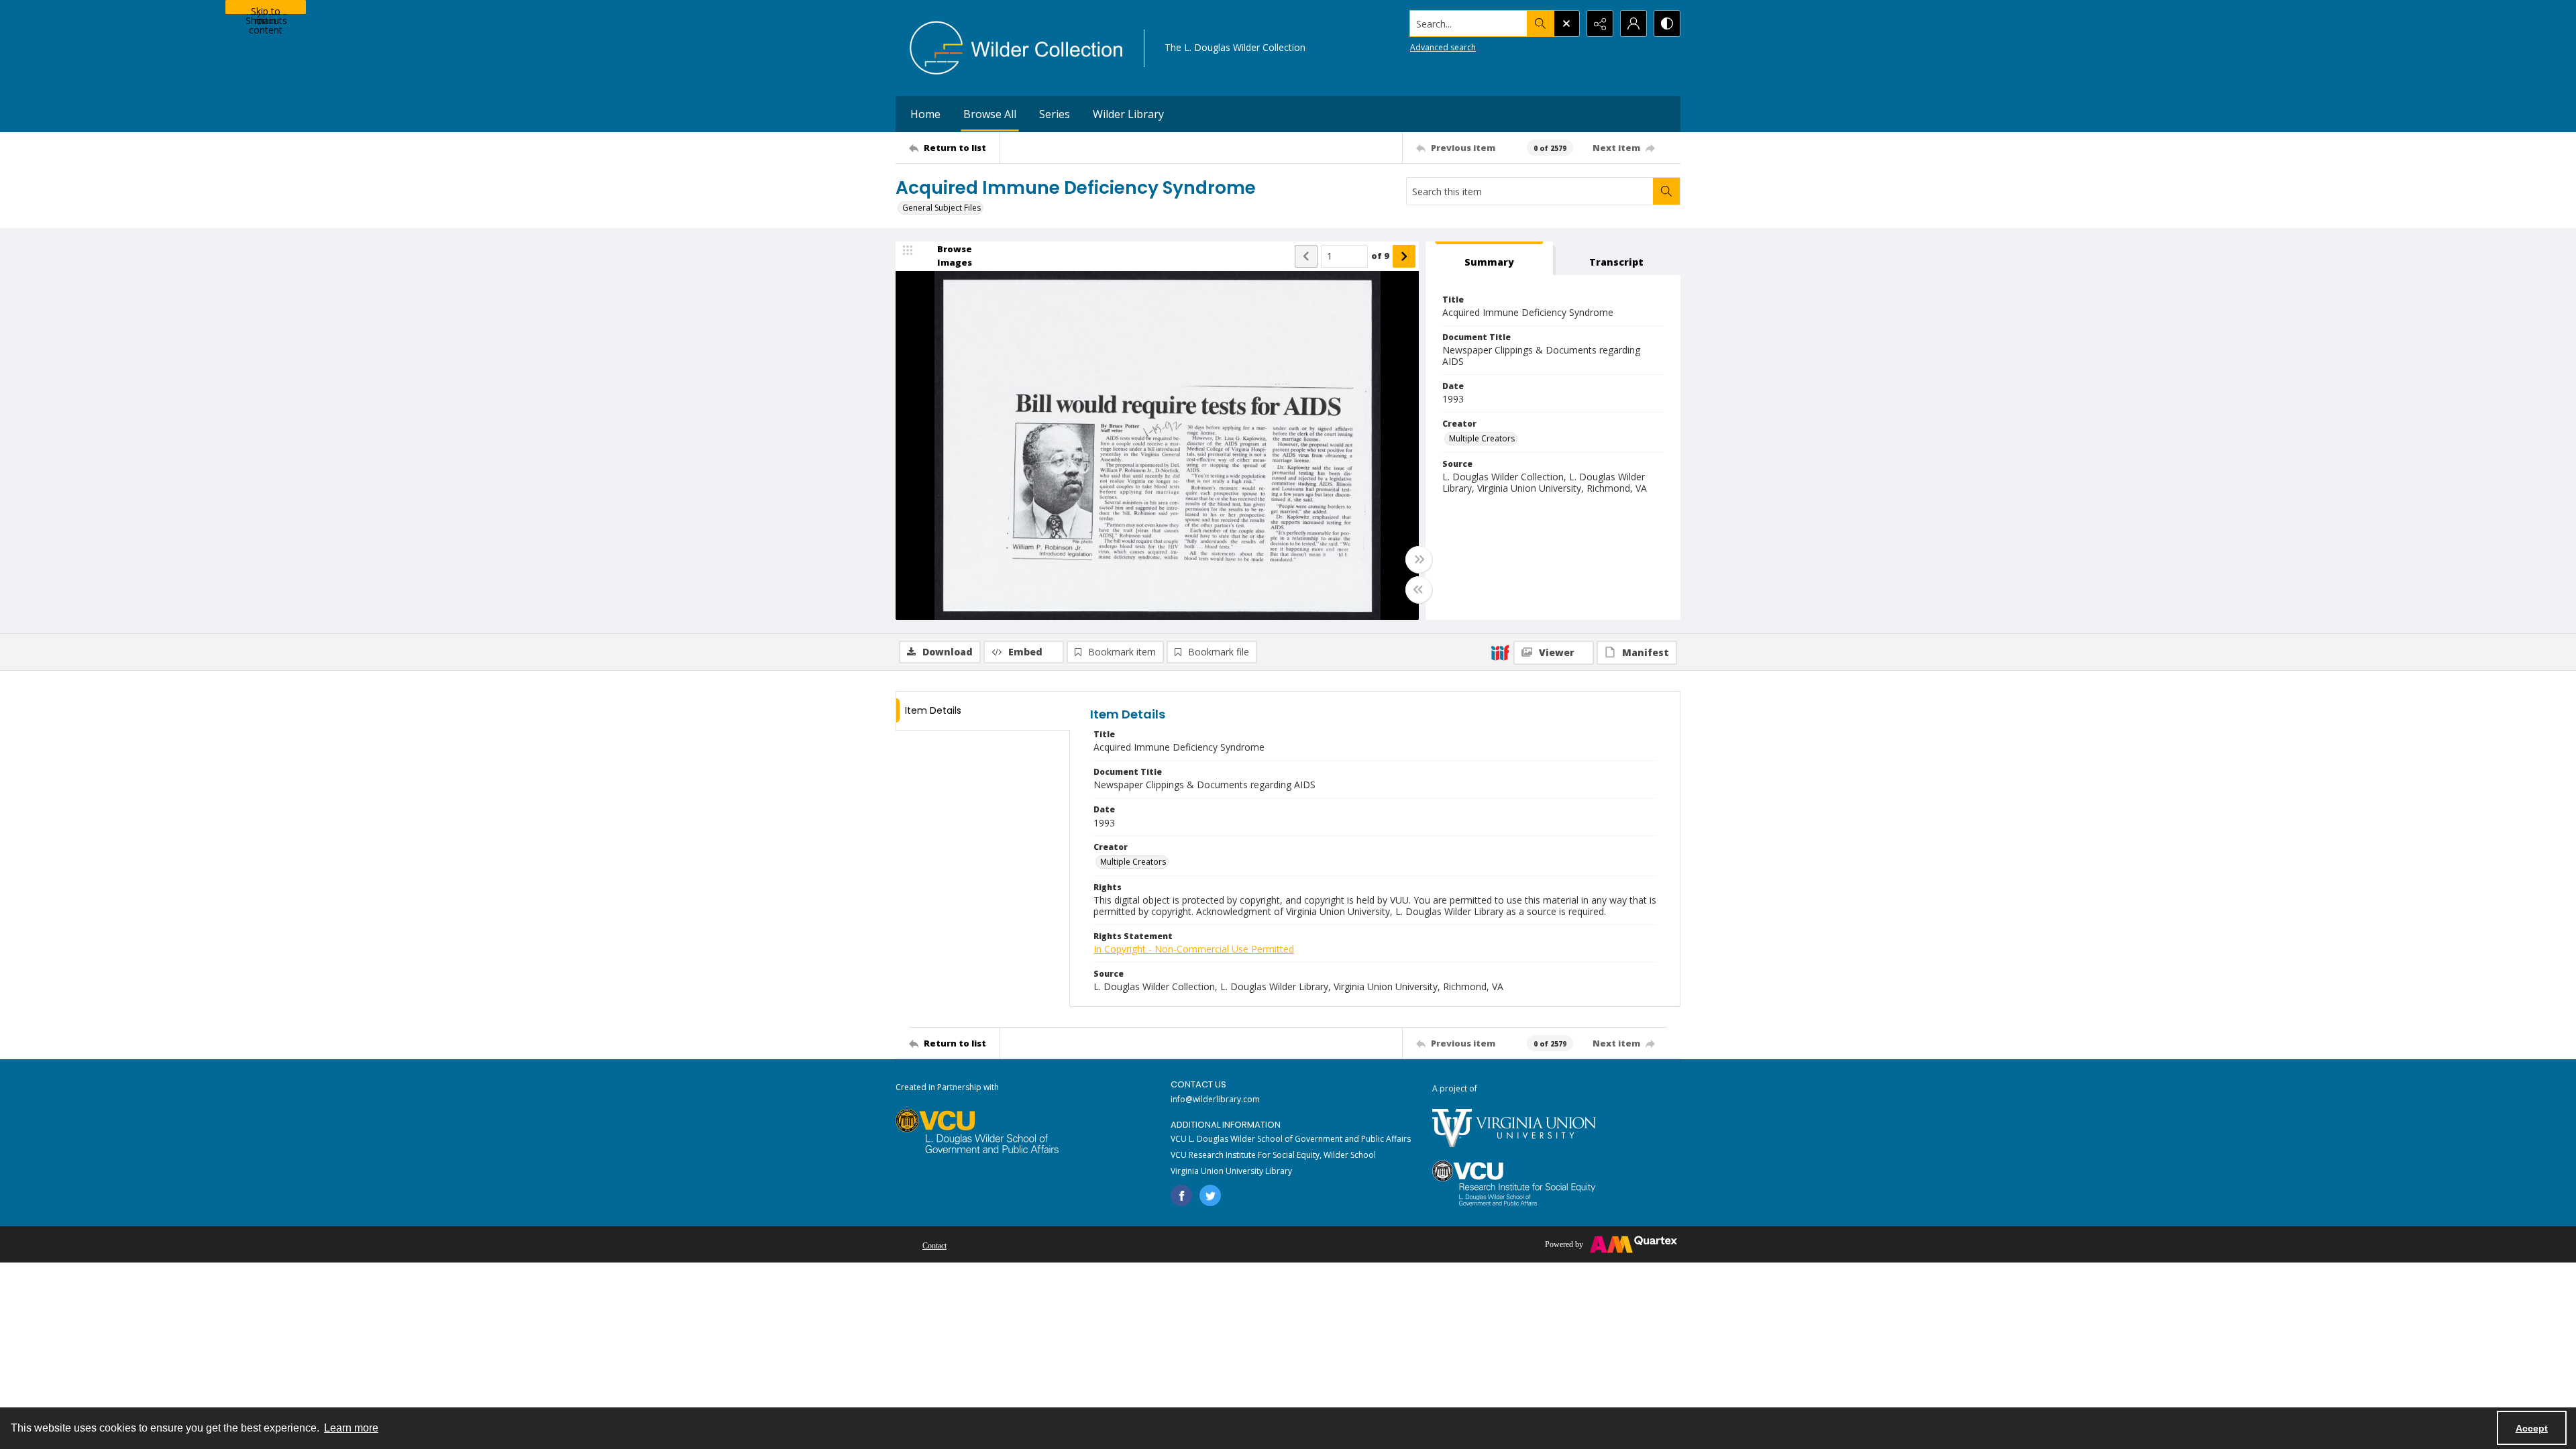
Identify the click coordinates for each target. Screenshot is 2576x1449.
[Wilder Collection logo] (1016, 48)
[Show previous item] (1306, 256)
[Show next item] (1404, 256)
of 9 (1380, 256)
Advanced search (1443, 47)
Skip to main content (266, 9)
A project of (1455, 1088)
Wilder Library (1128, 114)
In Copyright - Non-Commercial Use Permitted (1194, 949)
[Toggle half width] (1419, 590)
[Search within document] (1666, 191)
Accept (2532, 1428)
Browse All (990, 114)
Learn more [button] (351, 1428)
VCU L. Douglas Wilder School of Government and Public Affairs (1291, 1139)
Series (1055, 114)
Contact (934, 1246)
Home (925, 114)
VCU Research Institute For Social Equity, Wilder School (1273, 1155)
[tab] (1489, 259)
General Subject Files (942, 208)
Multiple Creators (1482, 438)
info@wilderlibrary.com (1215, 1099)
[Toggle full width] (1419, 559)
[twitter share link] (1210, 1195)
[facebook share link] (1181, 1195)
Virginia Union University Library (1231, 1171)
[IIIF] (1500, 652)
